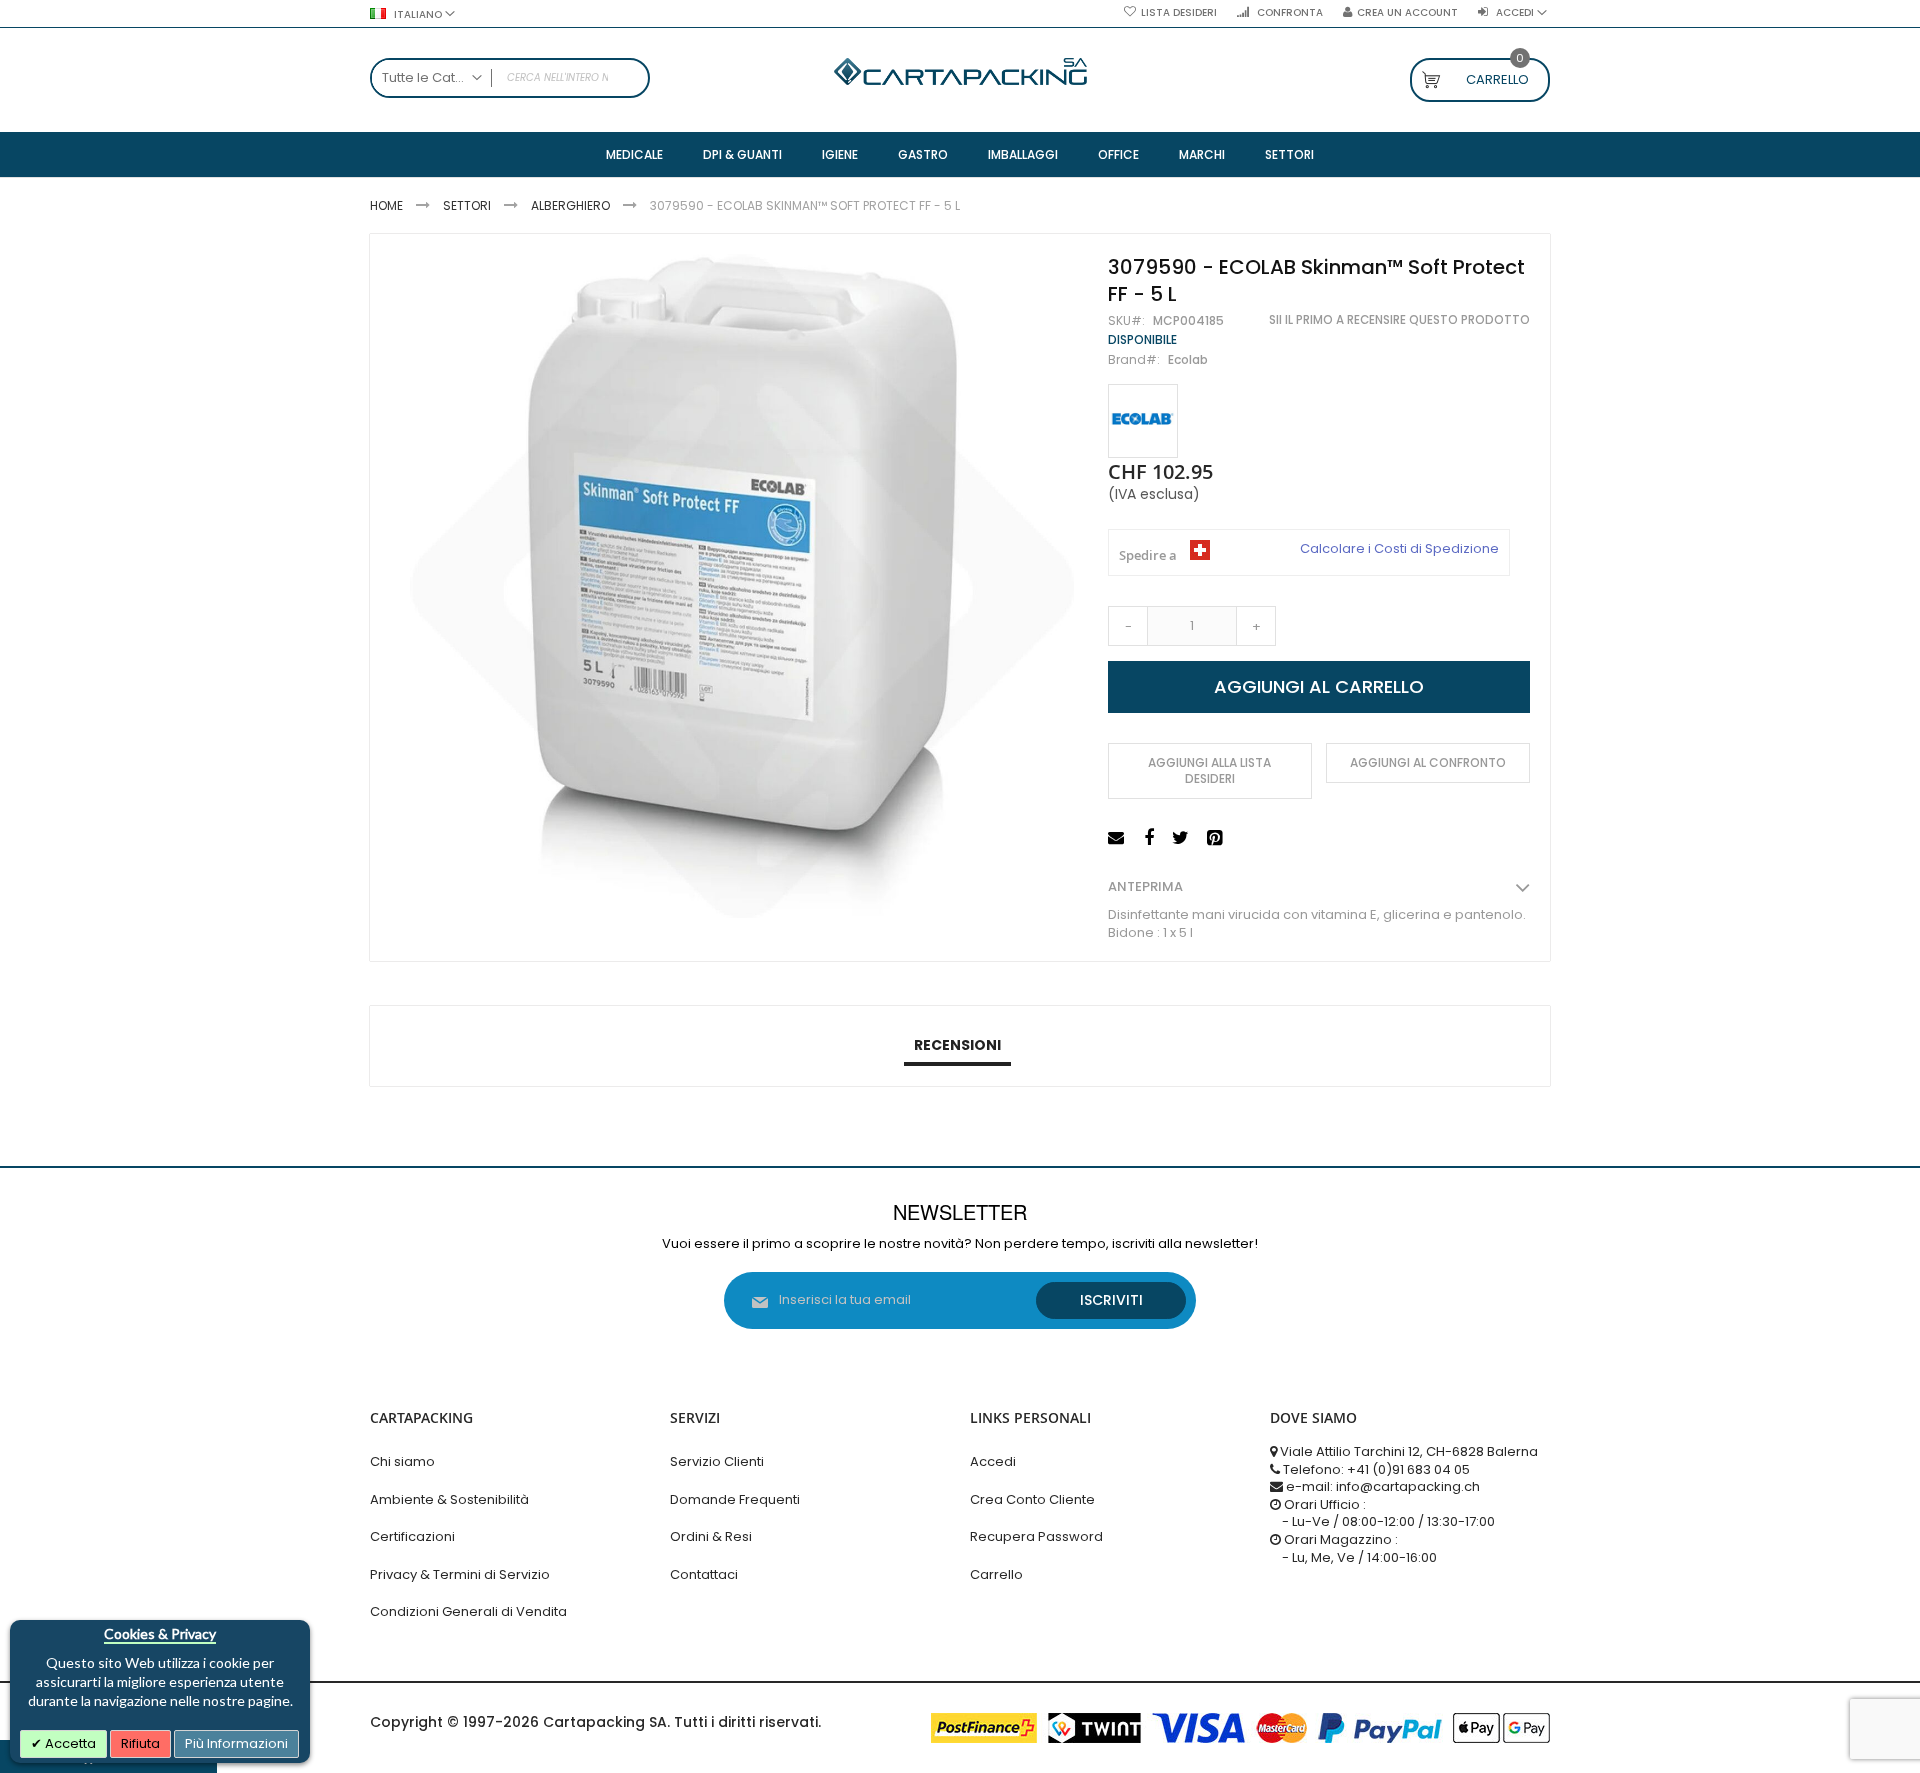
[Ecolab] (1143, 421)
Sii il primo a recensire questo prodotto (1399, 320)
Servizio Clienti (717, 1461)
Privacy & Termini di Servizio (460, 1574)
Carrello (996, 1574)
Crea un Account (1407, 13)
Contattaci (704, 1574)
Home (386, 205)
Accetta (69, 1743)
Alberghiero (570, 205)
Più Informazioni (236, 1743)
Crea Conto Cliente (1032, 1499)
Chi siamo (402, 1461)
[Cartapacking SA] (960, 71)
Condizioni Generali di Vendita (468, 1611)
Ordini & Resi (711, 1536)
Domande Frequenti (735, 1499)
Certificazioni (412, 1536)
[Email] (1118, 838)
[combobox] (510, 78)
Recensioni (957, 1045)
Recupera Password (1036, 1536)
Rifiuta (140, 1743)
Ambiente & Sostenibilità (449, 1499)
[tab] (957, 1046)
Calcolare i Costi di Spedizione (1399, 549)
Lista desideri (1179, 13)
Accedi (993, 1461)
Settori (467, 205)
